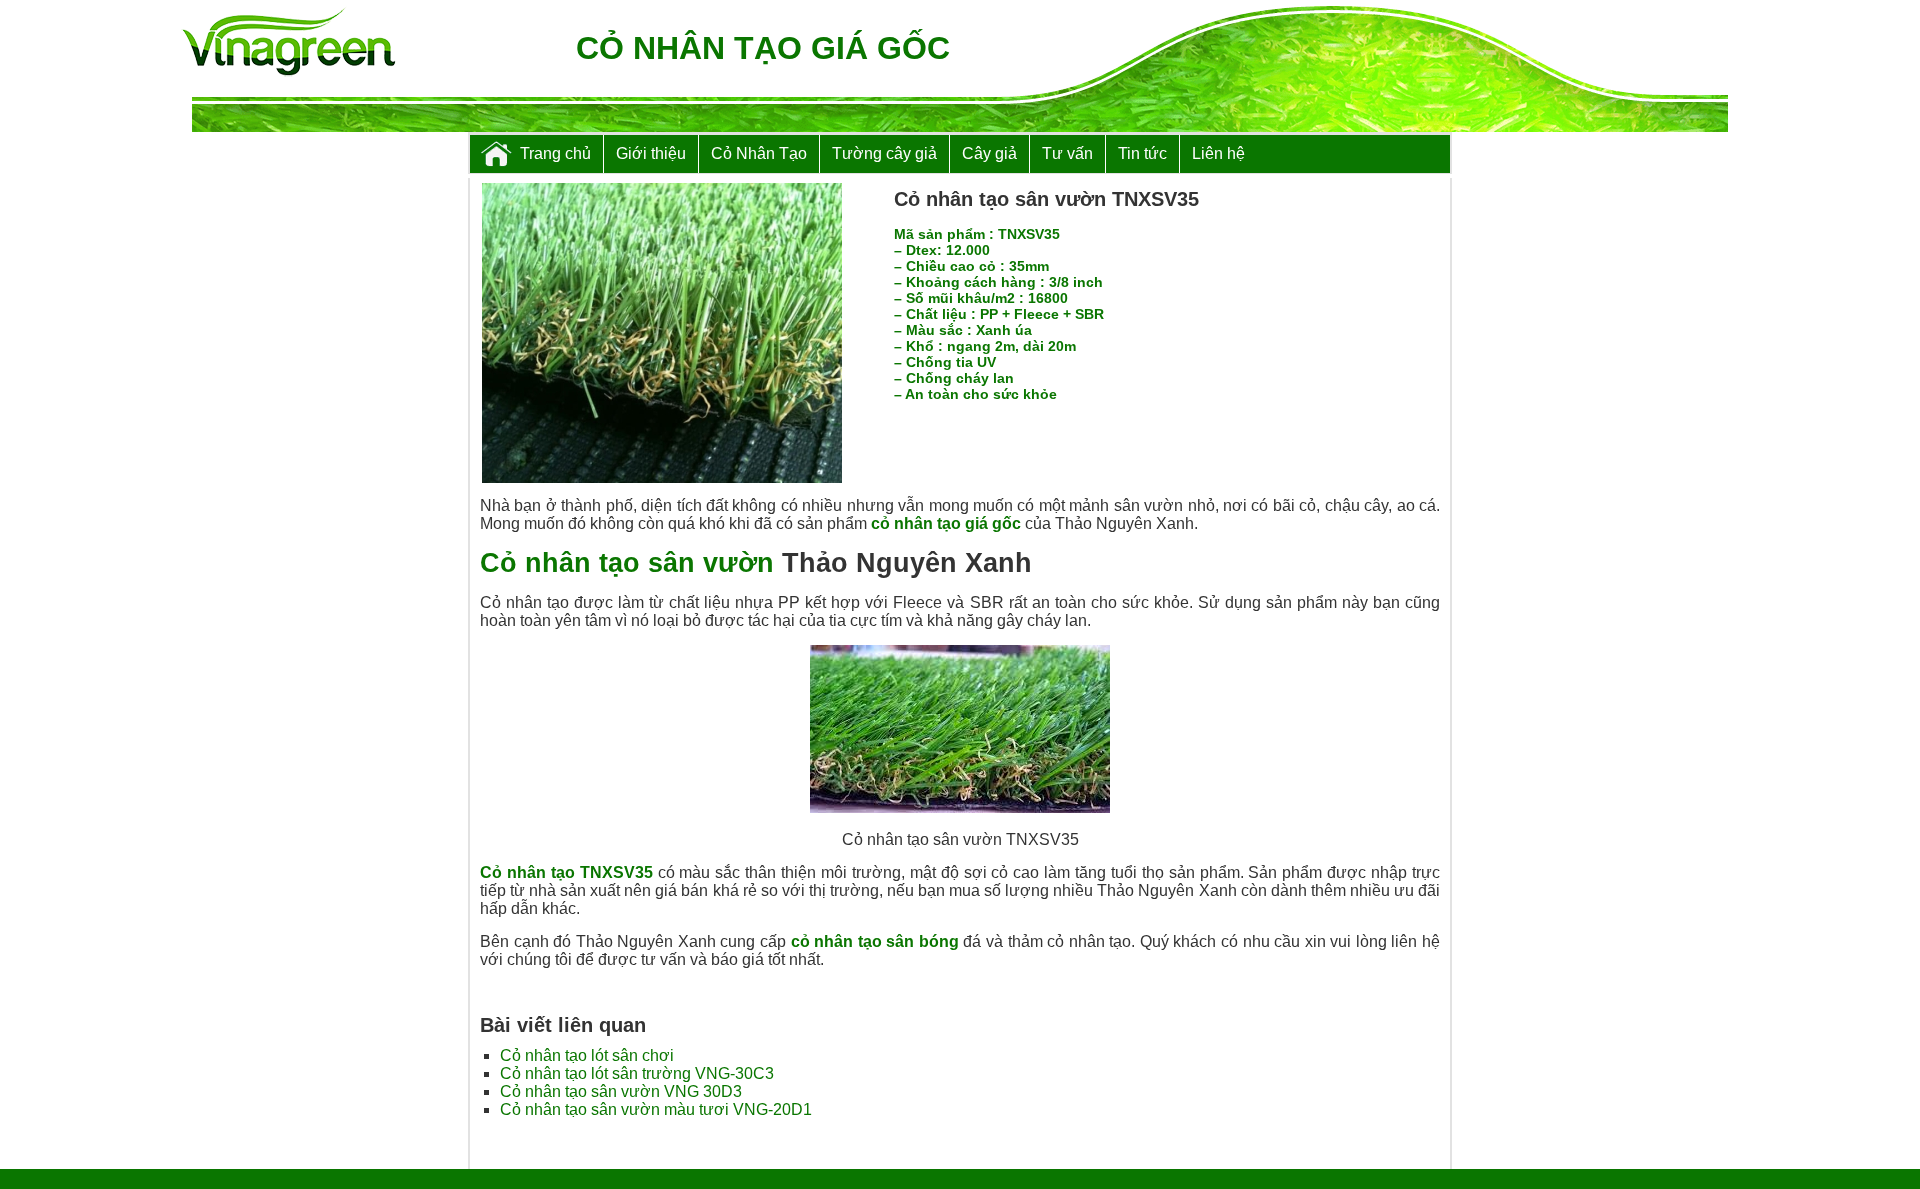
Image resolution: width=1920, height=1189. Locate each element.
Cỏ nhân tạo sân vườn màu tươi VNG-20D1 (656, 1109)
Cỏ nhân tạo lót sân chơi (587, 1055)
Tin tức (1142, 153)
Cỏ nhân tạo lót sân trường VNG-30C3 (637, 1073)
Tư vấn (1067, 153)
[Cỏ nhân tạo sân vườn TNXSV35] (662, 477)
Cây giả (989, 153)
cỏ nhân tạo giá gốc (946, 523)
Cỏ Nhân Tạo (759, 153)
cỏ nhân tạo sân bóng (875, 941)
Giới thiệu (651, 153)
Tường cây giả (884, 153)
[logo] (288, 43)
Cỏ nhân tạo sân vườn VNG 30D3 (621, 1091)
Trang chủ (555, 153)
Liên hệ (1218, 153)
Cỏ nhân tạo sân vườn (627, 563)
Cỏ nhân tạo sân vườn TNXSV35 (1046, 199)
